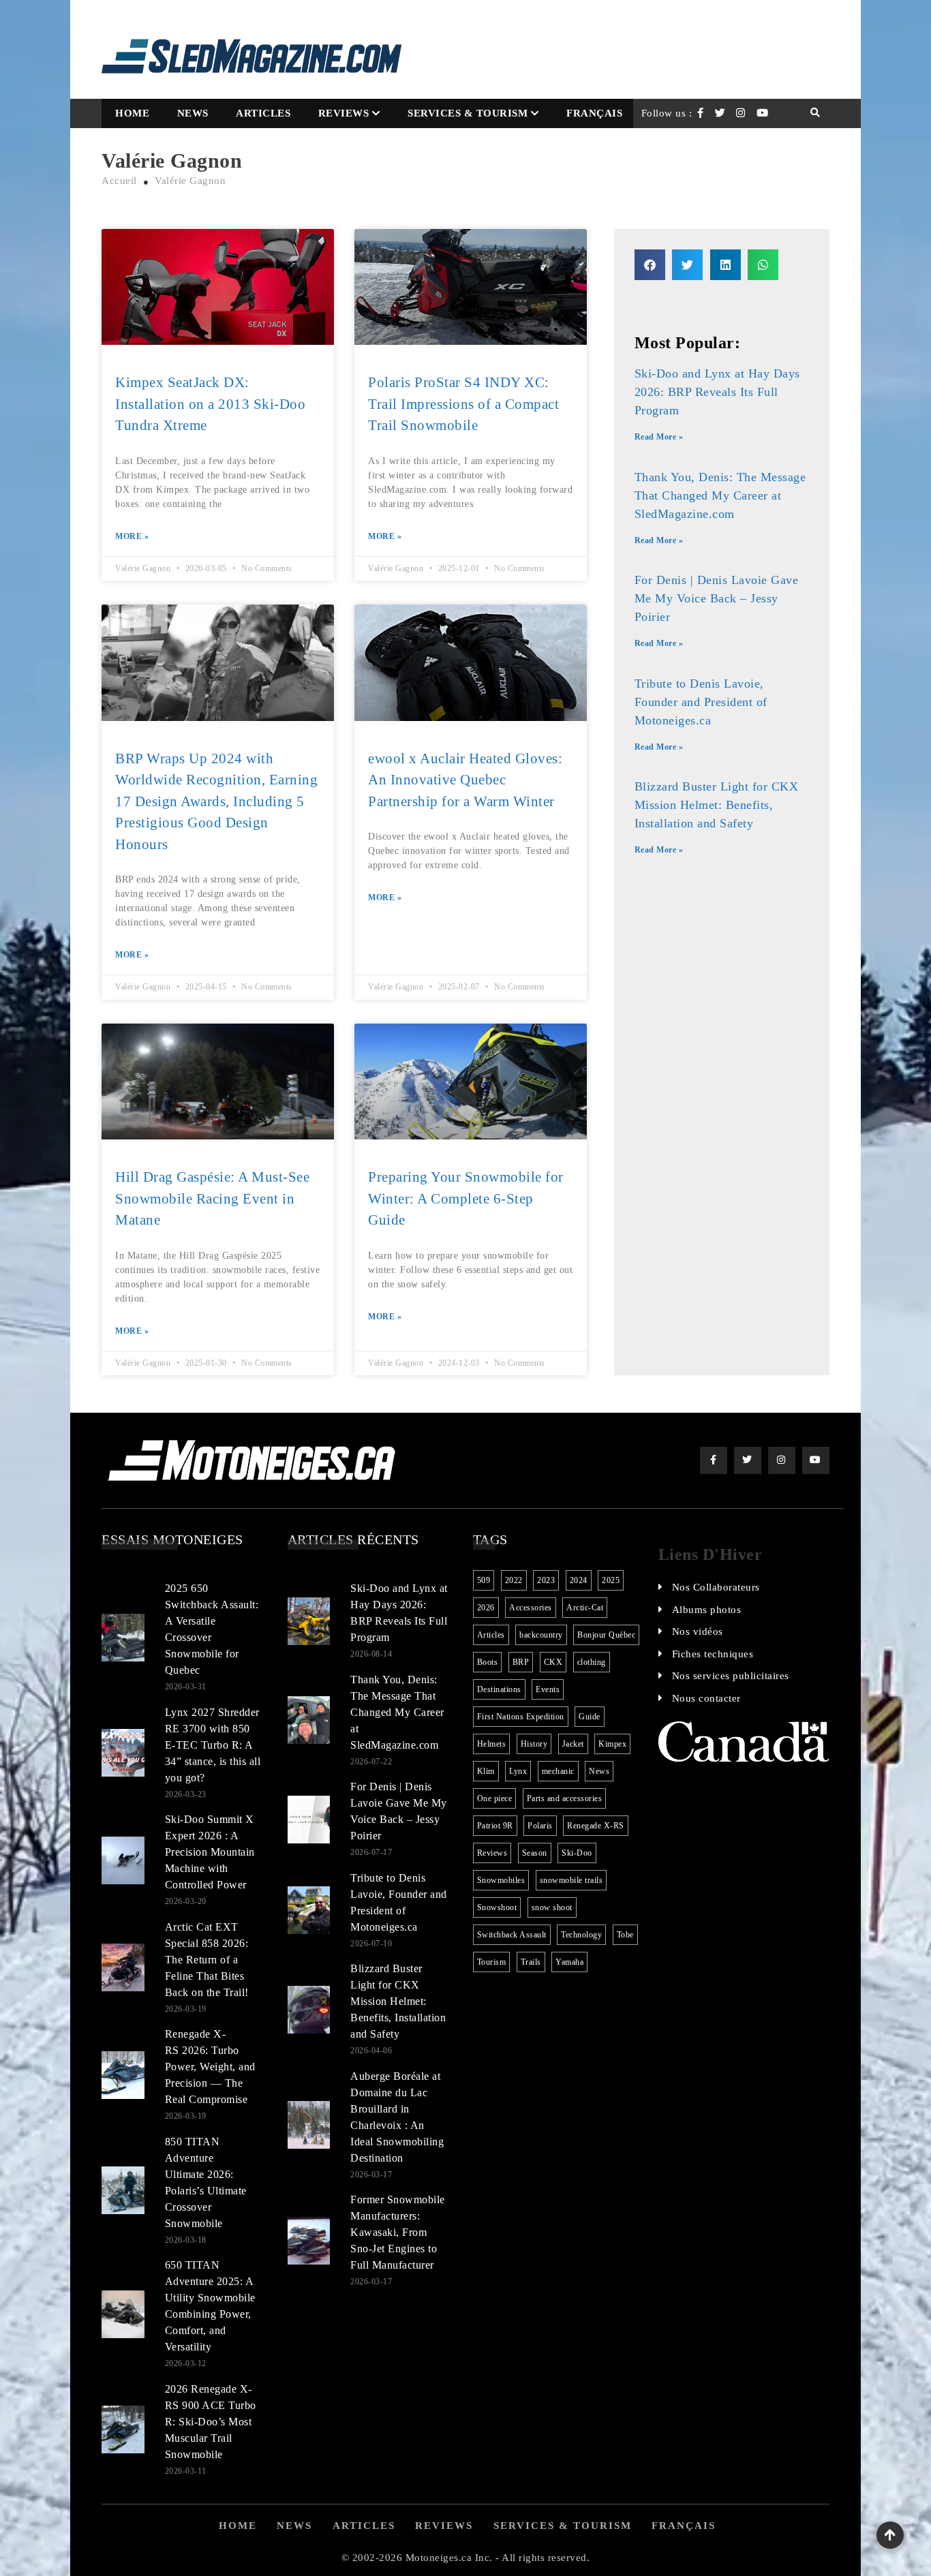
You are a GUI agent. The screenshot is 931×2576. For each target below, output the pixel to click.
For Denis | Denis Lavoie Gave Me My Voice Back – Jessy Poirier (717, 598)
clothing (592, 1662)
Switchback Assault (512, 1935)
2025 (611, 1580)
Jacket (573, 1744)
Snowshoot (497, 1907)
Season (535, 1853)
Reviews (344, 113)
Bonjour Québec (606, 1635)
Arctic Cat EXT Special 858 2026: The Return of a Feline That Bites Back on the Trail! (207, 1960)
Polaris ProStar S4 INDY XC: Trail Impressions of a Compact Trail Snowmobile (463, 404)
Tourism (492, 1962)
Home (132, 113)
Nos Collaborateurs (716, 1587)
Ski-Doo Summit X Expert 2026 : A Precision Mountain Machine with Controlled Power (210, 1852)
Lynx (518, 1771)
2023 (546, 1580)
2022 (514, 1580)
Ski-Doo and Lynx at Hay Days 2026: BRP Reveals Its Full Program (717, 392)
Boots (488, 1662)
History (534, 1744)
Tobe (625, 1935)
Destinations (499, 1689)
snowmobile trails (571, 1880)
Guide (590, 1717)
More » (132, 536)
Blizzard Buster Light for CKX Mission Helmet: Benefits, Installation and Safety (717, 805)
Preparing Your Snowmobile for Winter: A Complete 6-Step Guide (466, 1198)
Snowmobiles (501, 1880)
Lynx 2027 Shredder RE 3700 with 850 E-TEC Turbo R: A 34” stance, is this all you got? (213, 1745)
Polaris (540, 1826)
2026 (486, 1608)
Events (548, 1689)
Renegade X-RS (596, 1826)
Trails (531, 1962)
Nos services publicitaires (731, 1676)
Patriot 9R (495, 1826)
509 (484, 1580)
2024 (579, 1580)
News (193, 113)
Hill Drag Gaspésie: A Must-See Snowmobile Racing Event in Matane (212, 1198)
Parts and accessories (565, 1798)
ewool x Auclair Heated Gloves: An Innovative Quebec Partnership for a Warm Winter (465, 780)
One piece (495, 1798)
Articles (263, 113)
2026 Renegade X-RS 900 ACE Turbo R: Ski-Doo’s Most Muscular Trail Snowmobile (211, 2422)
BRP (521, 1662)
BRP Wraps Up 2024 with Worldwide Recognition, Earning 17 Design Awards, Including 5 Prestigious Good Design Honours (216, 801)
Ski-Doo (577, 1853)
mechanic (558, 1771)
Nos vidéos (698, 1631)
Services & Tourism (468, 113)
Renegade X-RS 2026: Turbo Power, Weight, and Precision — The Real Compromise (210, 2067)
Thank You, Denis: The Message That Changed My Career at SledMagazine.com (720, 495)
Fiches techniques (713, 1654)
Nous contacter (706, 1698)
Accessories (531, 1608)
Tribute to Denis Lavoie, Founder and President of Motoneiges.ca (701, 702)
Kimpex (612, 1744)
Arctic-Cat (585, 1608)
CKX (553, 1662)
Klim (486, 1771)
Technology (581, 1935)
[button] (650, 265)
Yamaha (569, 1962)
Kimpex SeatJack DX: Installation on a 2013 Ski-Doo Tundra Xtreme (210, 404)
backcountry (541, 1635)
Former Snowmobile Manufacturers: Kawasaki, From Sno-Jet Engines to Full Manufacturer (398, 2232)
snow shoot (552, 1907)
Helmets (492, 1744)
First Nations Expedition (521, 1717)
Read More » (659, 437)
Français (594, 113)
